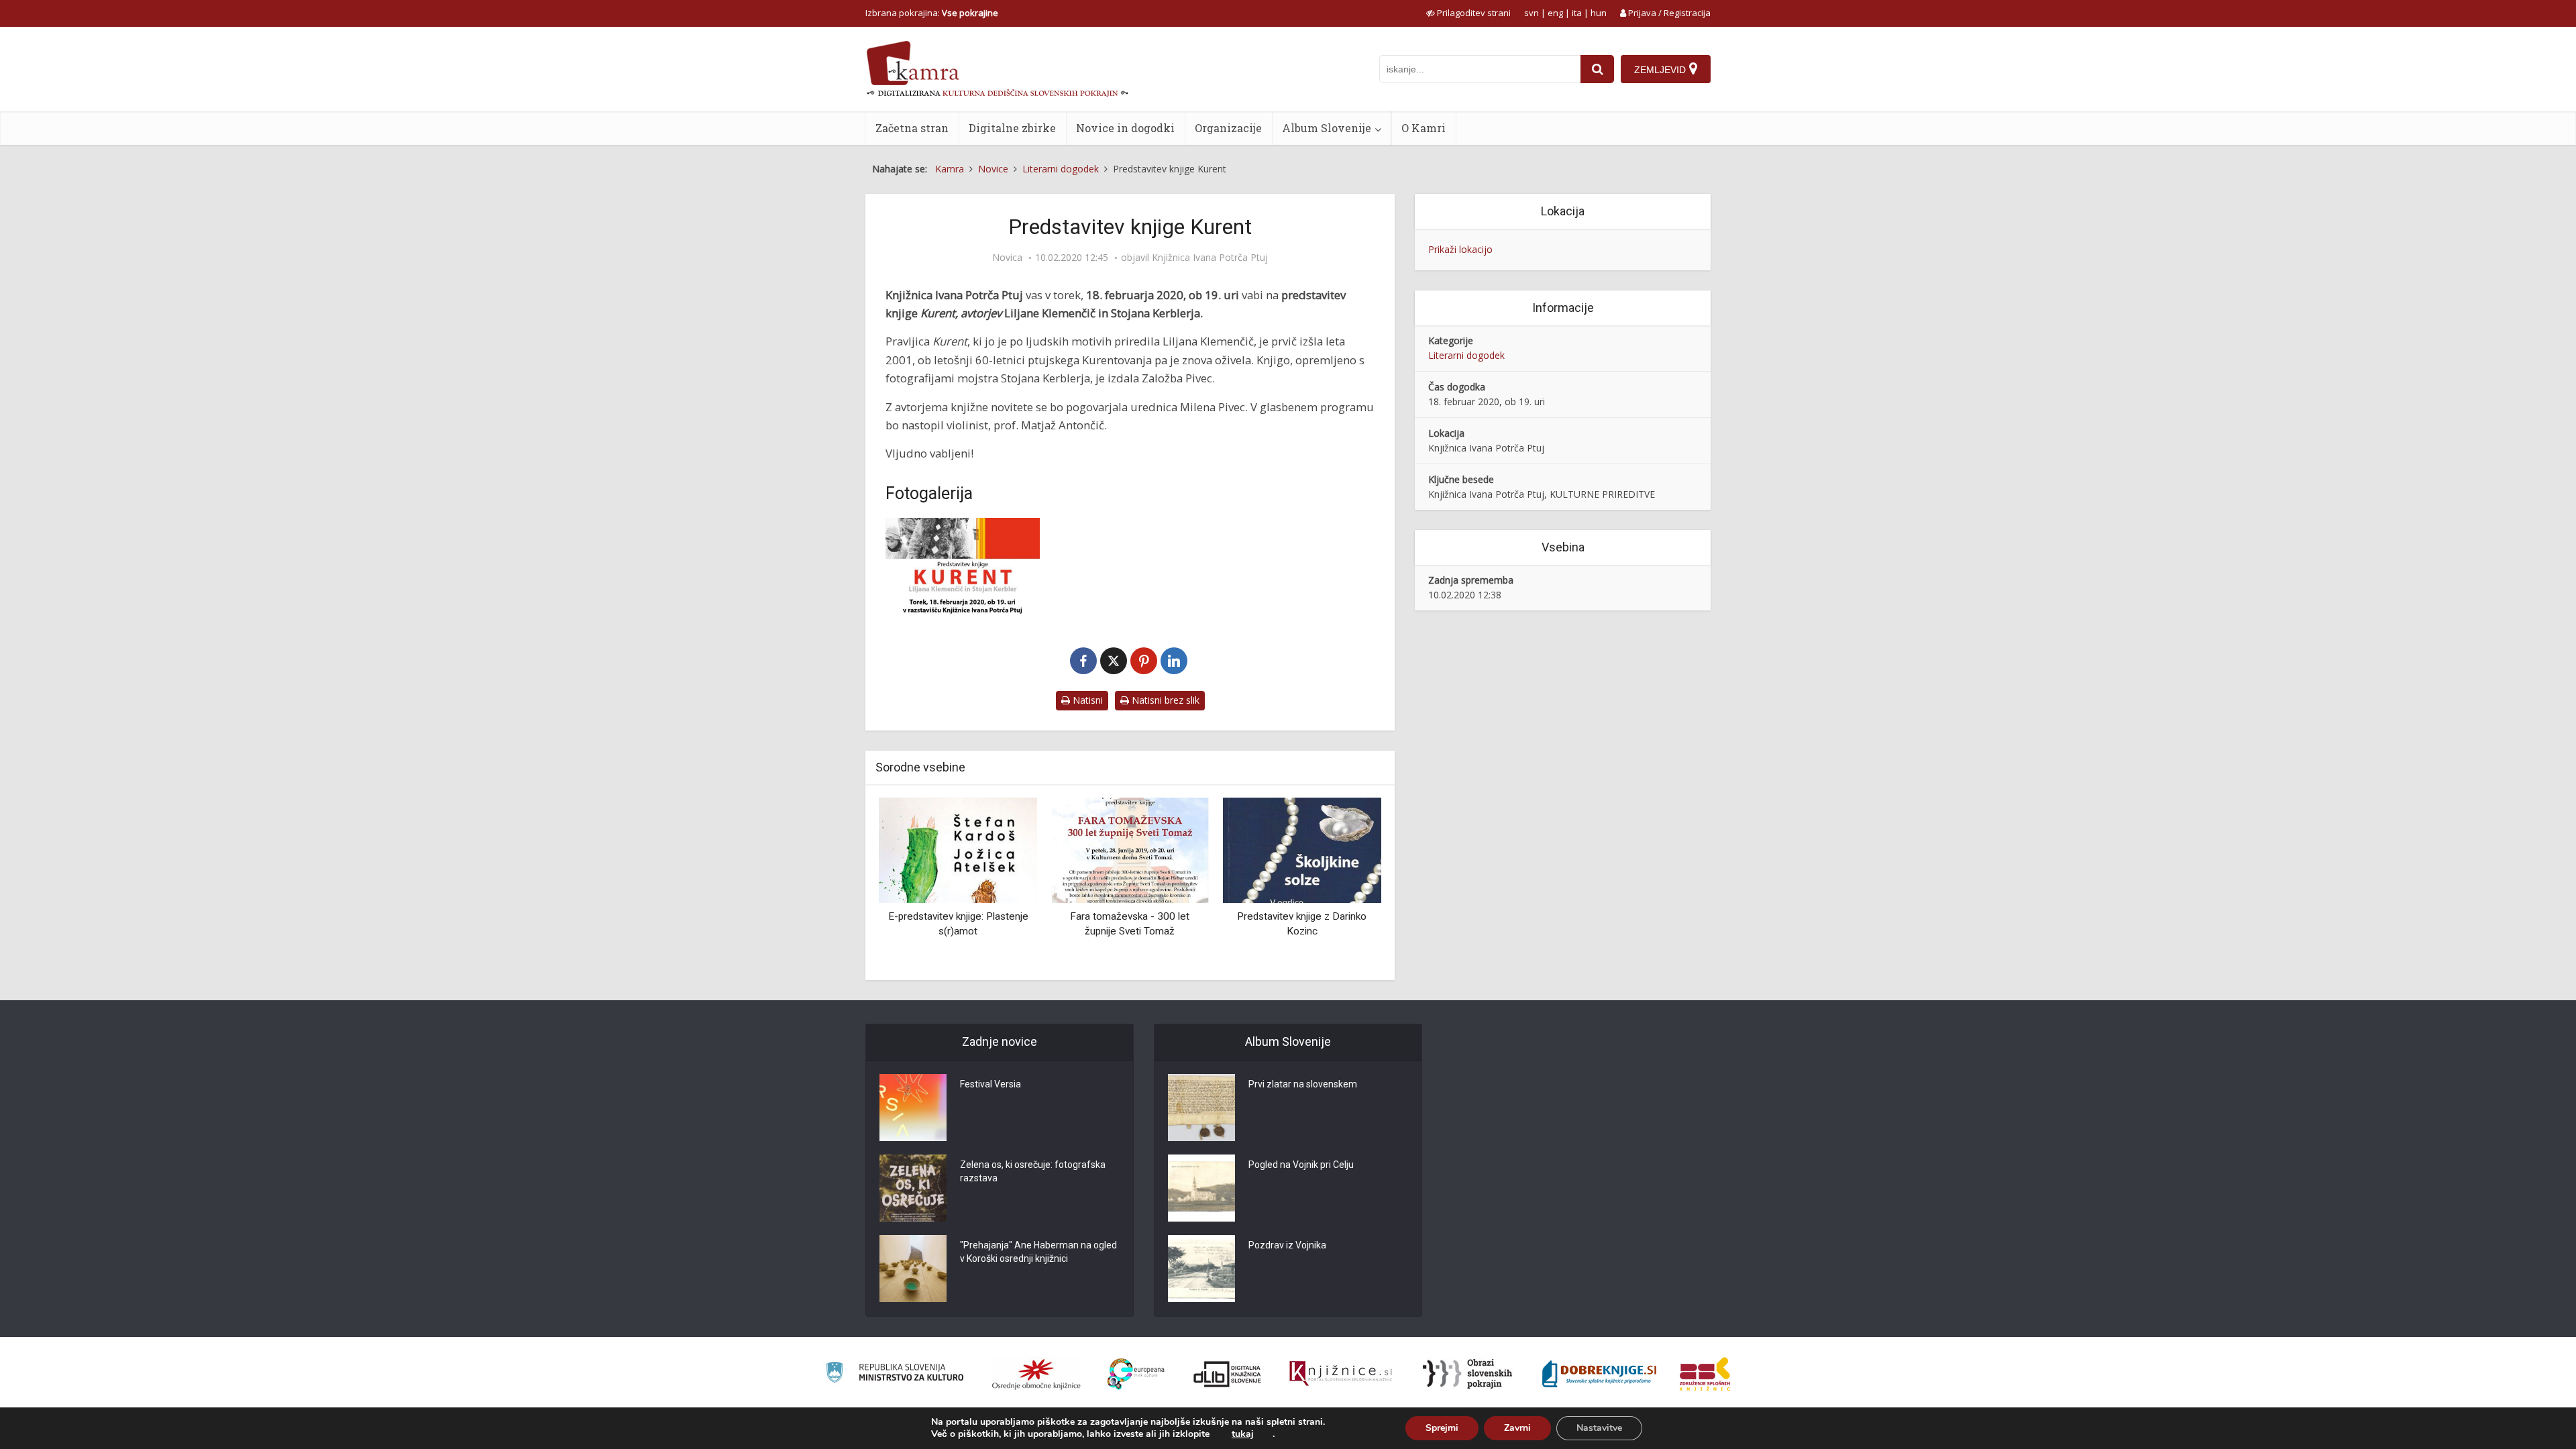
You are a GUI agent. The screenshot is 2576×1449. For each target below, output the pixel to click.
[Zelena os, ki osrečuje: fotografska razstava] (913, 1188)
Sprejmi (1442, 1428)
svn (1532, 13)
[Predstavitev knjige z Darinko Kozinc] (1302, 849)
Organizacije (1228, 128)
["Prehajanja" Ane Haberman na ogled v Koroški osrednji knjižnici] (913, 1269)
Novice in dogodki (1125, 128)
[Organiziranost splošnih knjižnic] (1036, 1374)
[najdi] (1597, 69)
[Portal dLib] (1228, 1374)
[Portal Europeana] (1136, 1374)
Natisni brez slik (1164, 700)
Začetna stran (912, 128)
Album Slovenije (1327, 128)
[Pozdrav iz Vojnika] (1201, 1269)
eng (1555, 13)
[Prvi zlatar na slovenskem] (1201, 1108)
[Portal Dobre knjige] (1599, 1374)
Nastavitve (1599, 1428)
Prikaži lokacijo (1460, 249)
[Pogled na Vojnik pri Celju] (1201, 1188)
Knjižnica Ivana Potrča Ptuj (1210, 258)
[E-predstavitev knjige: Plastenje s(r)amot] (958, 849)
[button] (1348, 884)
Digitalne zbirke (1012, 128)
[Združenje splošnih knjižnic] (1705, 1374)
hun (1599, 13)
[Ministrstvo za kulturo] (895, 1374)
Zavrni (1517, 1428)
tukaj (1243, 1434)
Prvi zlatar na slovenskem (1303, 1084)
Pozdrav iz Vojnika (1287, 1245)
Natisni (1086, 700)
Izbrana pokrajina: (932, 13)
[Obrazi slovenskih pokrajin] (1467, 1374)
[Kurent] (963, 569)
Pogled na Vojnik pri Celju (1301, 1165)
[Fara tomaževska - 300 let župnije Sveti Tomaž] (1130, 849)
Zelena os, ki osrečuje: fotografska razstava (1033, 1171)
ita (1577, 13)
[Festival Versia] (913, 1108)
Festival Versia (990, 1084)
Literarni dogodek (1466, 355)
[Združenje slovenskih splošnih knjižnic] (1341, 1374)
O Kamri (1424, 128)
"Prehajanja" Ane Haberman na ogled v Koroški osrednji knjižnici (1038, 1252)
